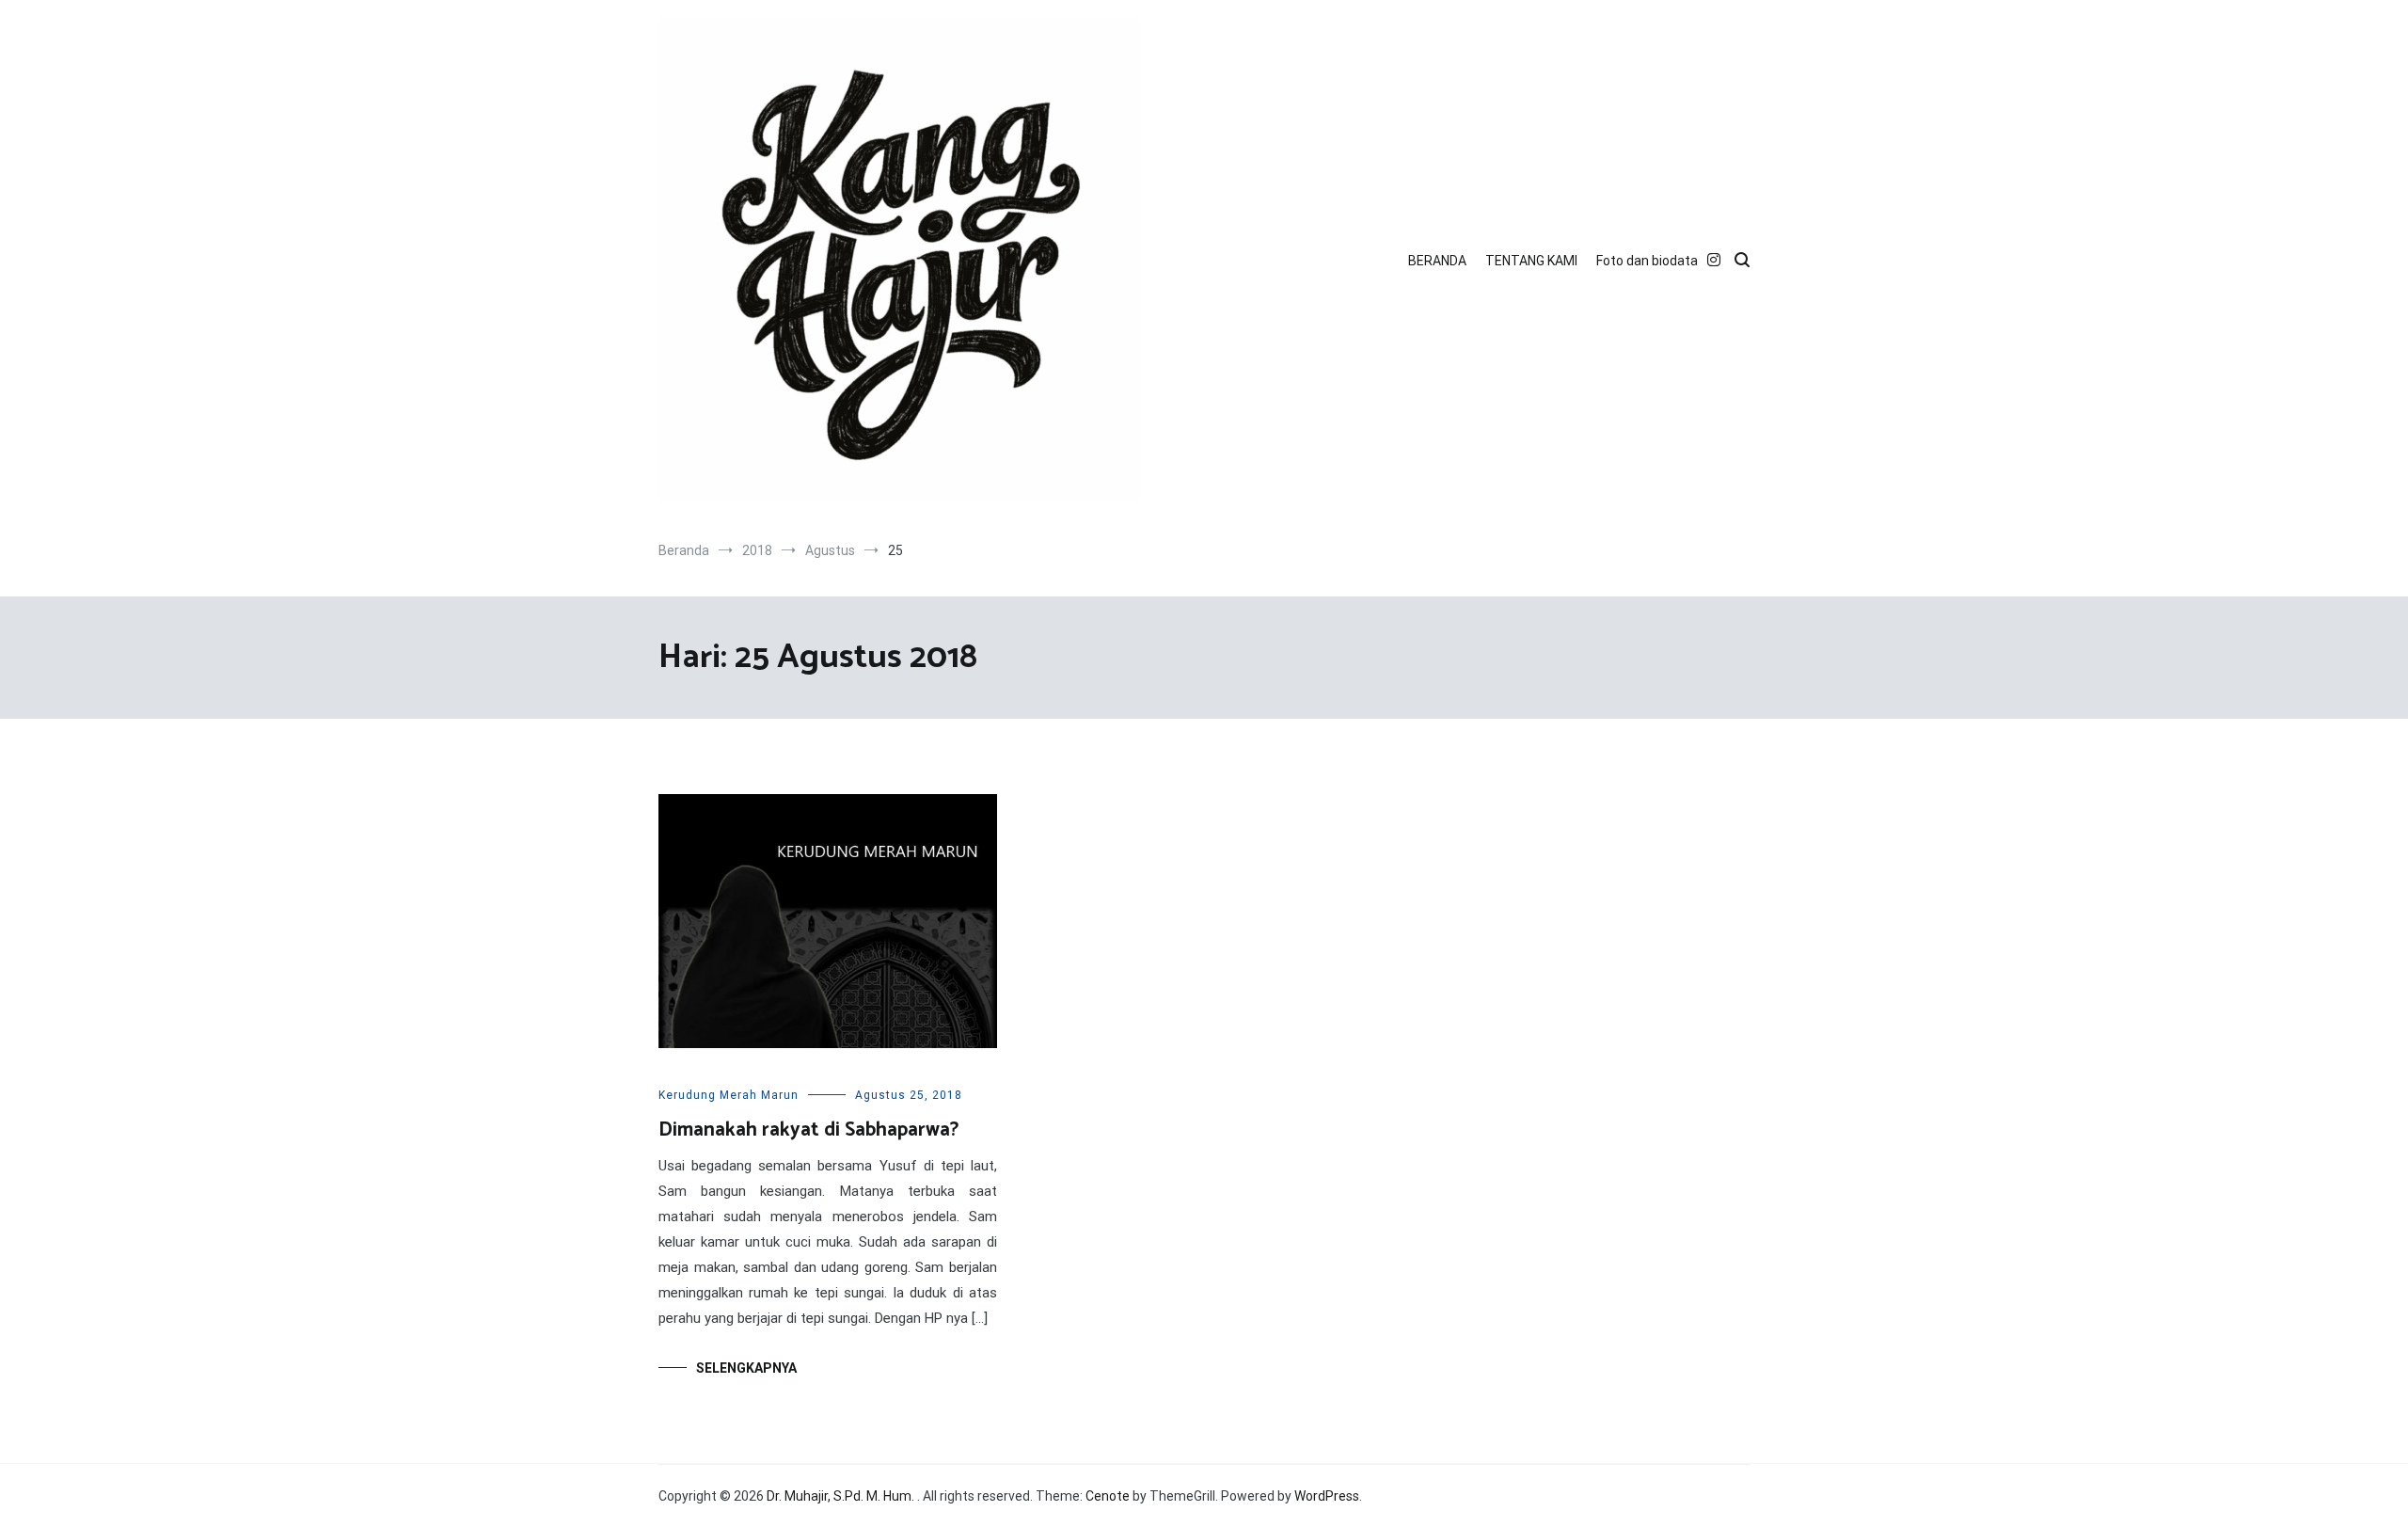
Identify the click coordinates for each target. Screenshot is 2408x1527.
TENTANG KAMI (1531, 261)
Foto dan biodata (1647, 261)
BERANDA (1437, 261)
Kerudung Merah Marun (729, 1095)
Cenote (1108, 1496)
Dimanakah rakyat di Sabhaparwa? (808, 1130)
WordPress (1327, 1496)
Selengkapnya (746, 1368)
